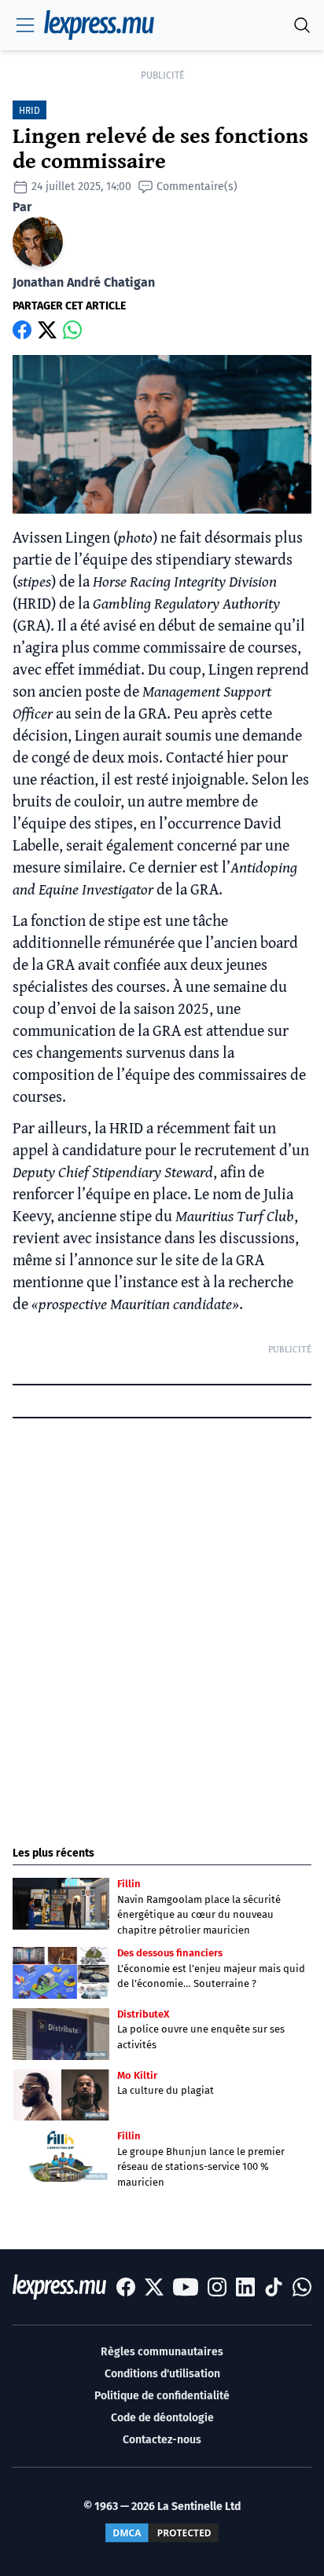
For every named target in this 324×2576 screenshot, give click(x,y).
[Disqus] (162, 1618)
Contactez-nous (162, 2440)
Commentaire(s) (197, 187)
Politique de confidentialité (162, 2396)
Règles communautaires (162, 2352)
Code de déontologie (162, 2418)
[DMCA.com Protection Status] (162, 2533)
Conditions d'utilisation (162, 2374)
